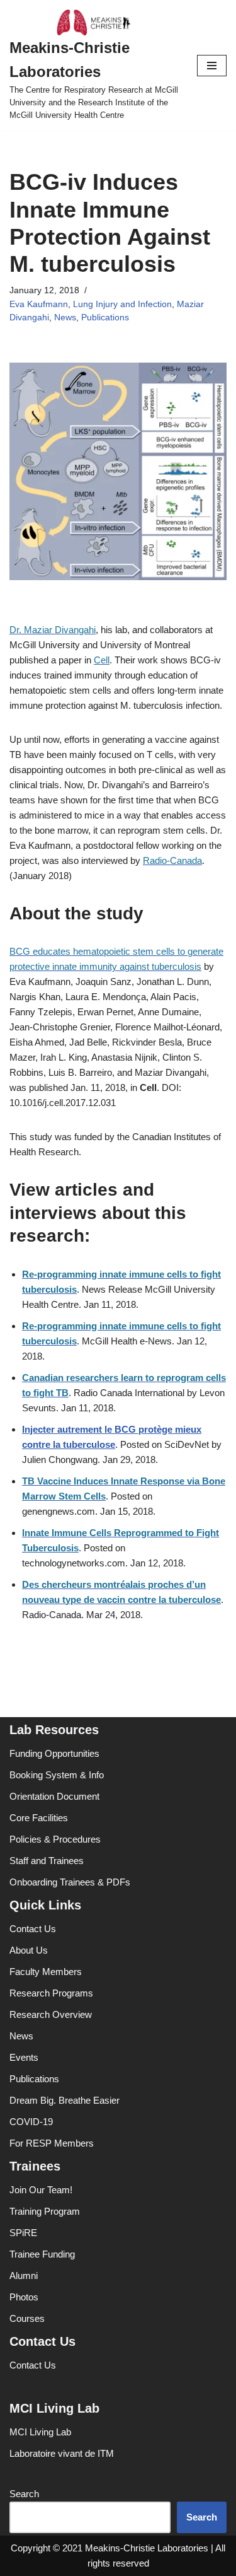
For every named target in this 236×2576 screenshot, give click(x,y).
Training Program (45, 2211)
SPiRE (23, 2233)
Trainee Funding (42, 2254)
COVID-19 (31, 2122)
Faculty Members (46, 1972)
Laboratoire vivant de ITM (62, 2453)
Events (24, 2057)
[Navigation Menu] (212, 66)
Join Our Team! (41, 2190)
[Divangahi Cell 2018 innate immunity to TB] (118, 577)
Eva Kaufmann (39, 304)
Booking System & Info (57, 1775)
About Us (29, 1950)
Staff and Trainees (47, 1861)
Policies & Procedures (55, 1839)
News (65, 318)
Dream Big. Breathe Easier (65, 2100)
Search (24, 2494)
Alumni (24, 2276)
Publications (105, 318)
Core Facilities (39, 1818)
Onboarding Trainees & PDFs (70, 1882)
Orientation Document (54, 1796)
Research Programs (51, 1993)
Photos (24, 2297)
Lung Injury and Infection (122, 304)
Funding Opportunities (54, 1753)
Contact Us (33, 1929)
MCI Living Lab (40, 2432)
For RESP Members (52, 2143)
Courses (27, 2318)
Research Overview (51, 2014)
